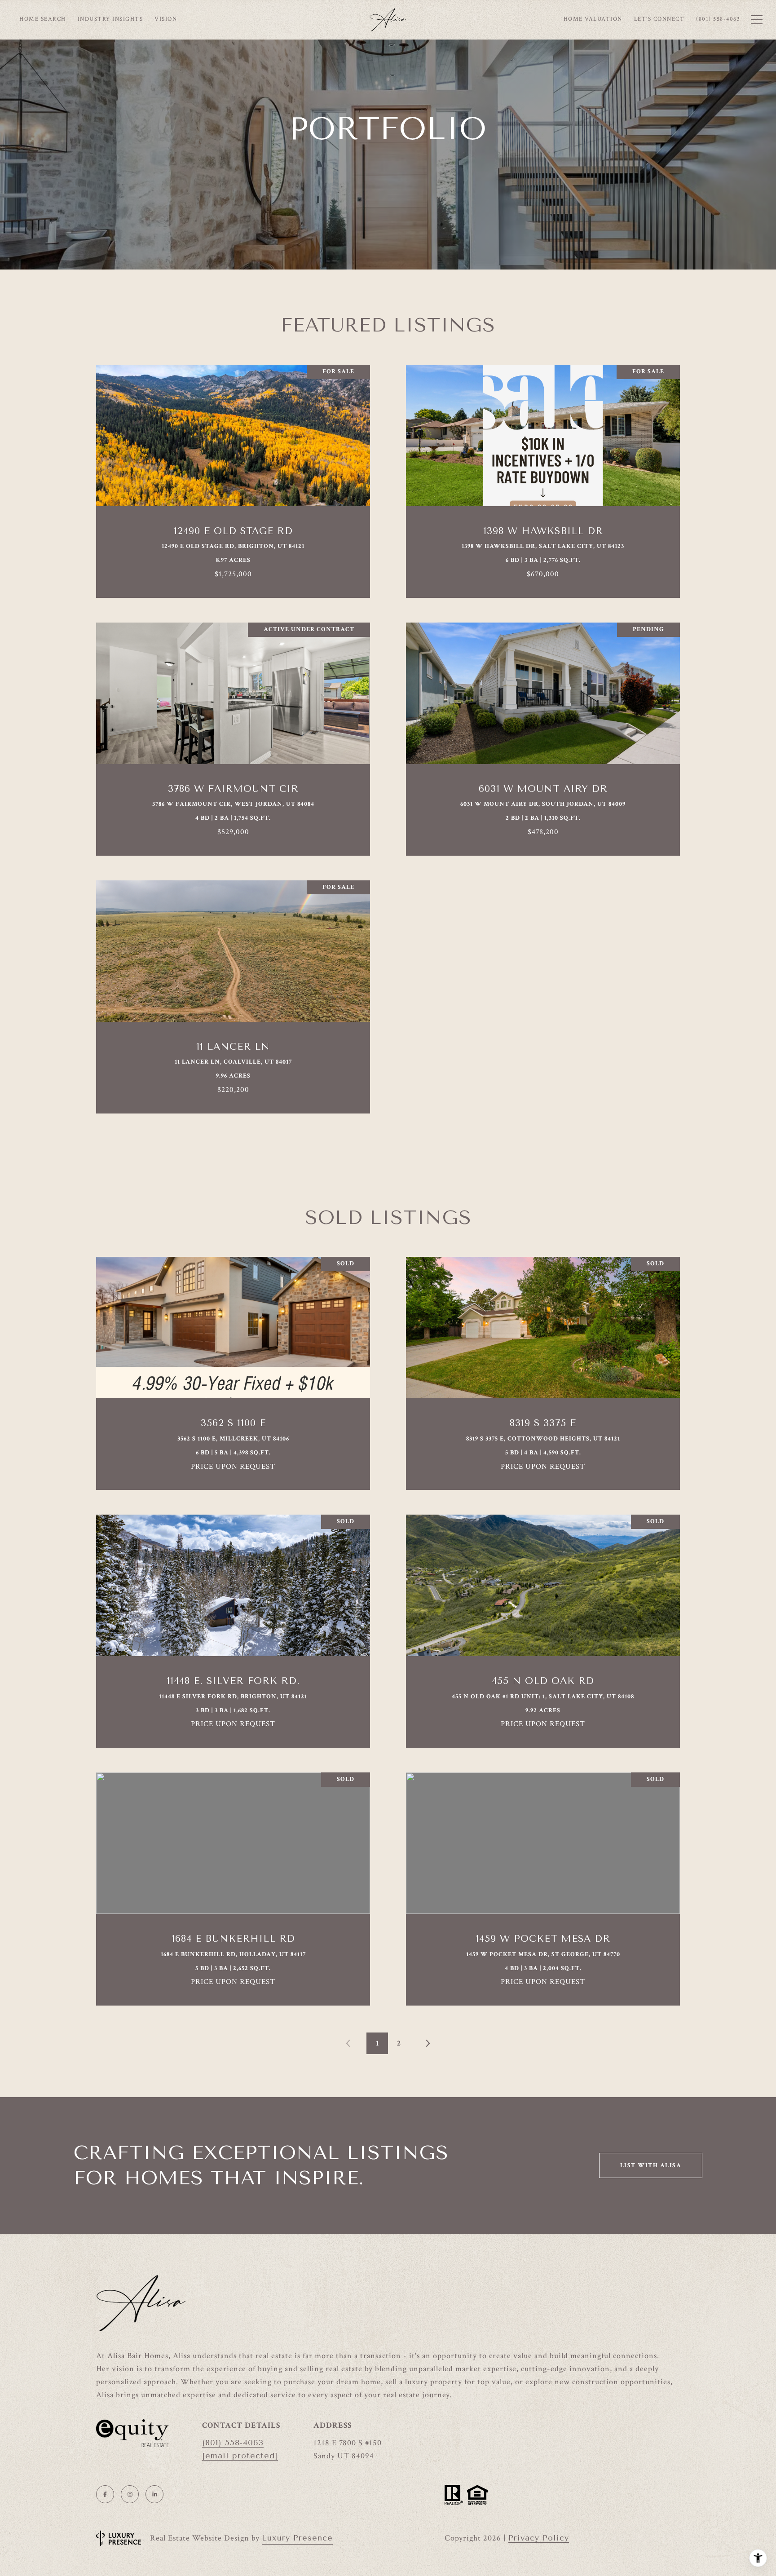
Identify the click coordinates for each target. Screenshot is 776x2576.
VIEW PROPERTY (233, 477)
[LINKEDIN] (154, 2494)
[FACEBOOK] (105, 2494)
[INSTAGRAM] (130, 2494)
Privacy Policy (539, 2538)
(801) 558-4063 (233, 2443)
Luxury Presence (297, 2538)
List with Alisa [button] (651, 2165)
